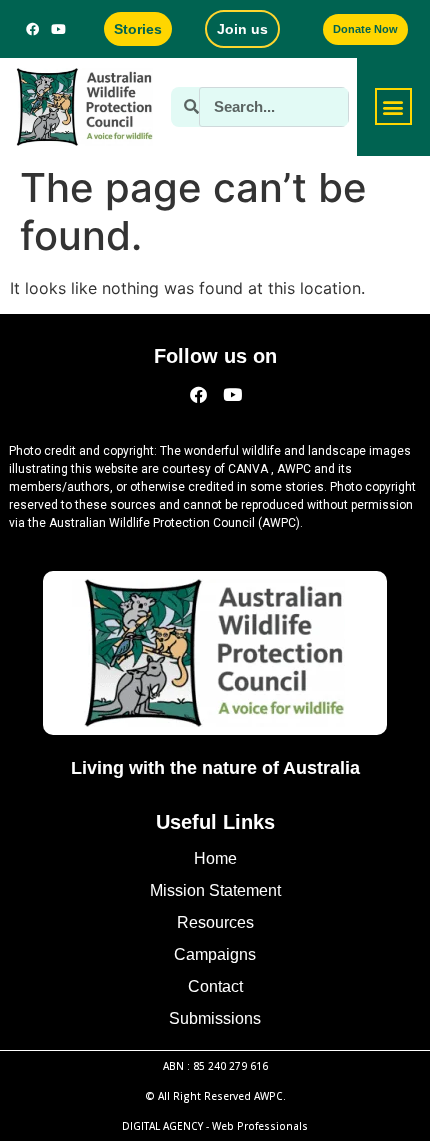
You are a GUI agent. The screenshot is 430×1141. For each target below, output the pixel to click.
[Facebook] (32, 29)
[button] (393, 106)
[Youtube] (58, 29)
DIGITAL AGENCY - (215, 1126)
